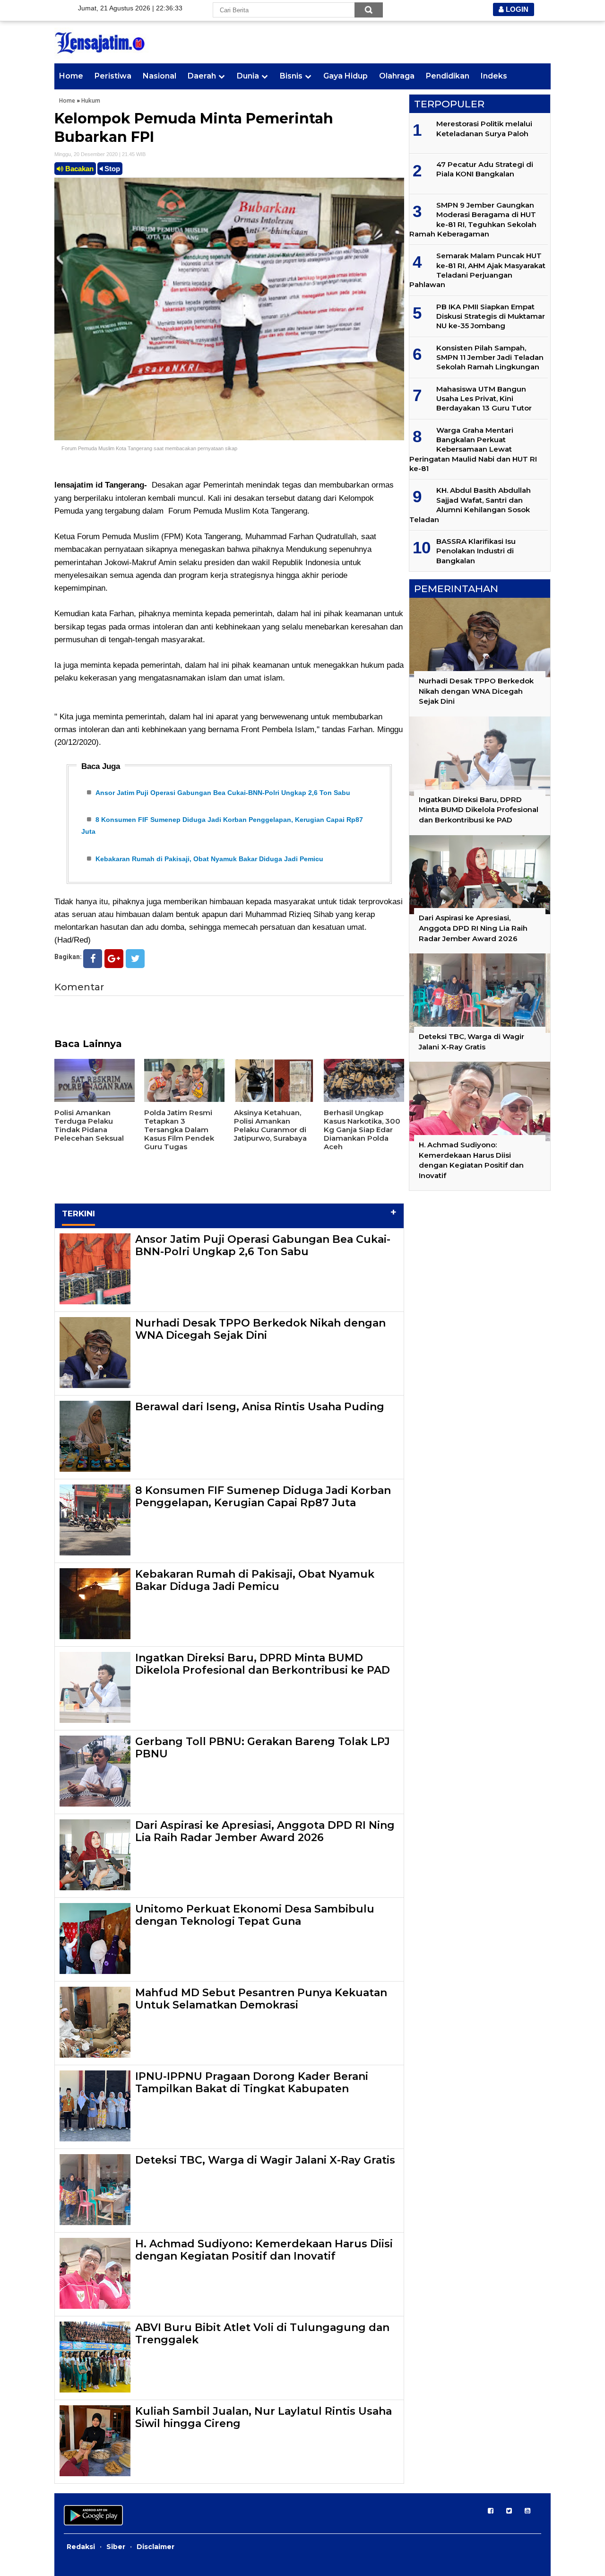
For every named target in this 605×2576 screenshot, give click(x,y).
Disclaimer (156, 2547)
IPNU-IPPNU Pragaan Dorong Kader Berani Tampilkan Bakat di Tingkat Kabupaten (252, 2083)
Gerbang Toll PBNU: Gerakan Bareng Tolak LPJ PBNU (263, 1748)
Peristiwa (113, 76)
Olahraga (397, 76)
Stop (111, 169)
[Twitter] (135, 959)
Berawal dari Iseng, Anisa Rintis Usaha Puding (260, 1407)
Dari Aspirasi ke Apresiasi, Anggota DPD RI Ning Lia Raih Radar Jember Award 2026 (265, 1831)
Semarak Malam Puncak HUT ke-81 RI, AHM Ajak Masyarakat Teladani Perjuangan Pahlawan (477, 270)
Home (71, 76)
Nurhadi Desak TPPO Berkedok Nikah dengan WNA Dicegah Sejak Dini (260, 1329)
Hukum (91, 100)
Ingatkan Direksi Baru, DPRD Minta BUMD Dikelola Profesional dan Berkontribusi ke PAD (263, 1664)
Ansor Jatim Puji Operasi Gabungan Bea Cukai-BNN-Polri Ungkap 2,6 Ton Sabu (223, 793)
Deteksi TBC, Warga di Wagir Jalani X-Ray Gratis (265, 2160)
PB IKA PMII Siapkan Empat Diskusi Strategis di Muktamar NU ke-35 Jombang (491, 316)
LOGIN (516, 9)
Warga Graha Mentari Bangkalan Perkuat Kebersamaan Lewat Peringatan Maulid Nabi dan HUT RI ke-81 (473, 450)
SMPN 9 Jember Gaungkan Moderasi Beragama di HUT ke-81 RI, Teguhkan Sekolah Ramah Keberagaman (473, 219)
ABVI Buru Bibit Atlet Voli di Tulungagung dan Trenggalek (262, 2334)
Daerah (202, 76)
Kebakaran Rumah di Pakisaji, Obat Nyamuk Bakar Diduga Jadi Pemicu (209, 859)
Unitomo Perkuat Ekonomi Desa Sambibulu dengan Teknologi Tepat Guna (255, 1915)
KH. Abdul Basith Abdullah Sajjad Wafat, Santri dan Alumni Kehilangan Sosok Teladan (470, 505)
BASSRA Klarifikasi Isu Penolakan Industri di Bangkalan (476, 551)
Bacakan (78, 169)
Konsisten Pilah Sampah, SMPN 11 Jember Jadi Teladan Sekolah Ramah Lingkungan (490, 358)
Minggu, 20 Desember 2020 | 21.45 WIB (100, 154)
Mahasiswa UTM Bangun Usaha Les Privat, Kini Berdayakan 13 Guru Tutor (484, 399)
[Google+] (114, 959)
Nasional (160, 76)
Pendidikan (448, 76)
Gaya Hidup (346, 76)
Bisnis (291, 76)
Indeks (494, 76)
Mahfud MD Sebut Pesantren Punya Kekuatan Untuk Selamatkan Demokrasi (261, 1999)
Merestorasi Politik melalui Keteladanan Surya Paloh (484, 128)
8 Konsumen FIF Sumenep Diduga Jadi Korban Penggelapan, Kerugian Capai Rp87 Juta (263, 1497)
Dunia (248, 76)
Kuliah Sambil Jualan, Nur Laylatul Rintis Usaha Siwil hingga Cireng (264, 2417)
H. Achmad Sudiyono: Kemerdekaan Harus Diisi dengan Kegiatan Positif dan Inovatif (264, 2250)
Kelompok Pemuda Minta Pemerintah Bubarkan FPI (194, 128)
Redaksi (81, 2547)
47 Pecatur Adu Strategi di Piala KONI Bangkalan (485, 169)
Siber (116, 2547)
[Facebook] (93, 959)
